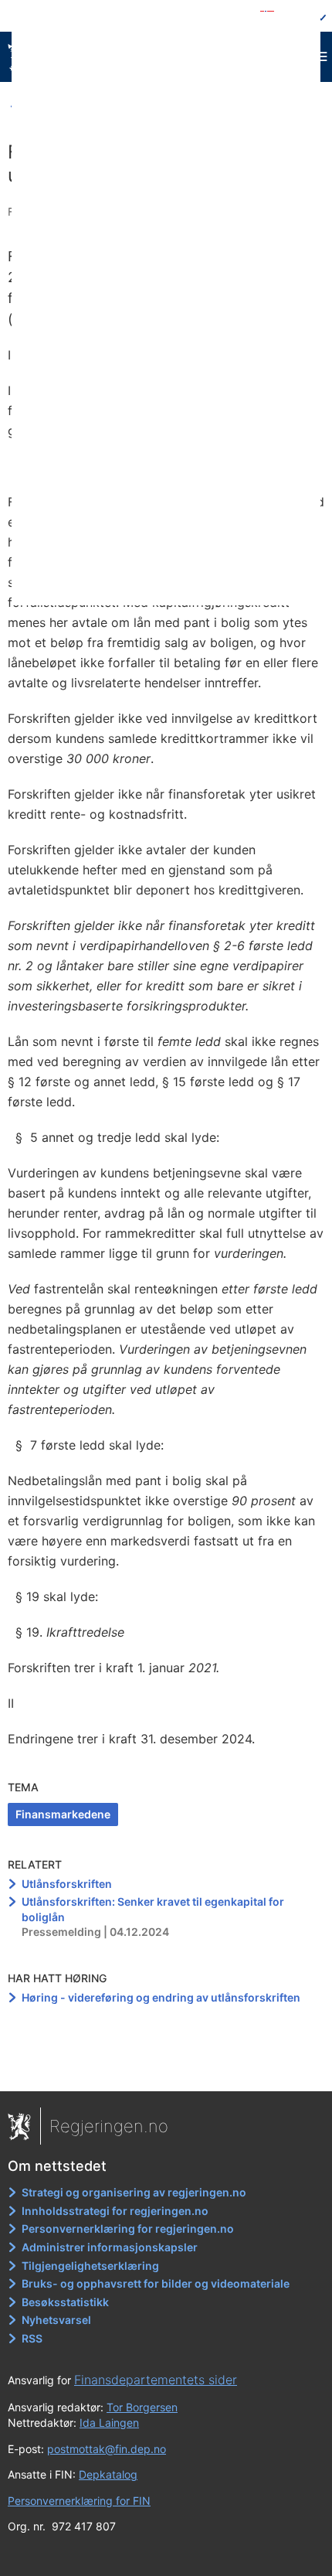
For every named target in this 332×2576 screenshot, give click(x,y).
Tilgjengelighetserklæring (90, 2266)
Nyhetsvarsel (56, 2320)
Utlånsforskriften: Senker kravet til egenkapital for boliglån (153, 1909)
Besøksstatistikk (65, 2302)
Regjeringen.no (109, 2126)
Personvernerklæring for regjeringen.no (128, 2228)
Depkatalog (108, 2474)
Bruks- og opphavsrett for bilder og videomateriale (156, 2283)
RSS (32, 2338)
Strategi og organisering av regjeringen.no (134, 2192)
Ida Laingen (109, 2423)
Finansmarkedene (63, 1814)
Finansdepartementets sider (156, 2380)
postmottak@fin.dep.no (107, 2449)
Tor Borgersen (142, 2407)
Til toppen (166, 2069)
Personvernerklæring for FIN (79, 2501)
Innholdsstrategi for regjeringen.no (115, 2211)
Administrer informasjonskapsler (110, 2247)
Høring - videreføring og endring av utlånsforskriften (161, 1997)
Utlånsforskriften (67, 1884)
